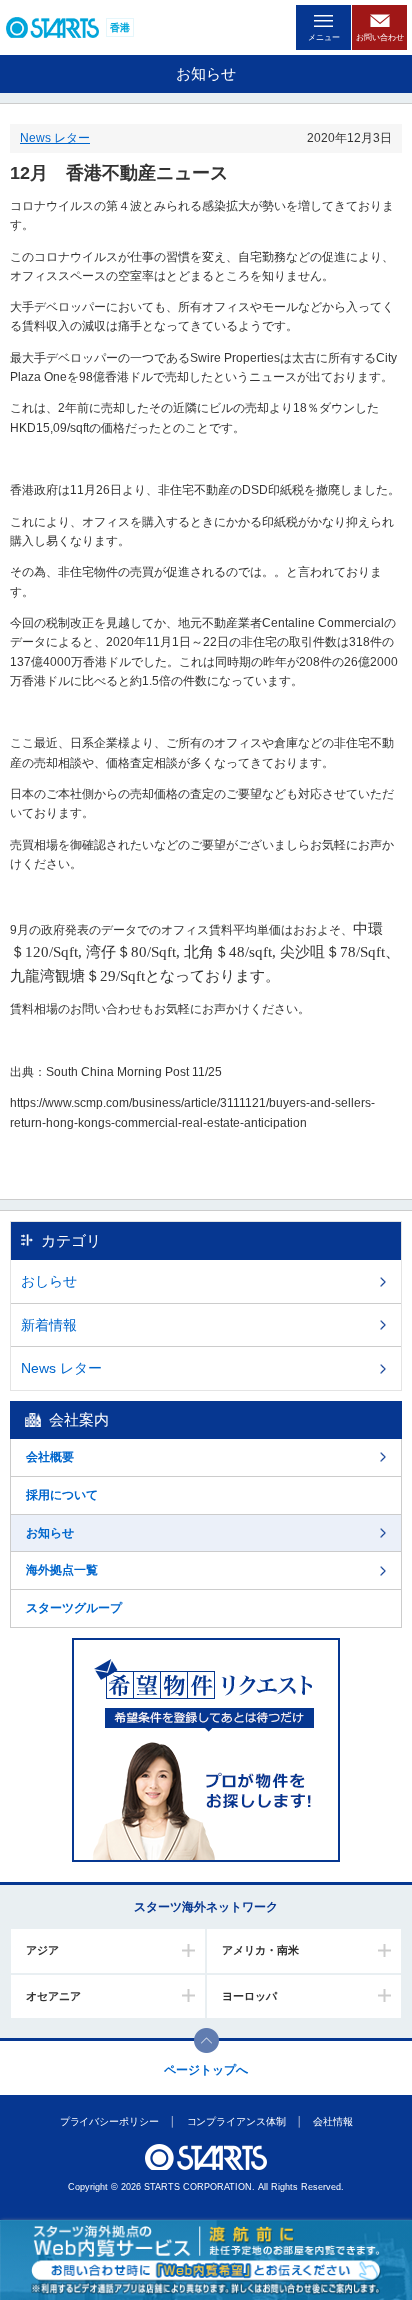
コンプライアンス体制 (235, 2121)
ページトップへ (206, 2070)
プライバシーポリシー (108, 2121)
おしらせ (49, 1281)
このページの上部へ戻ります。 (206, 2040)
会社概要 (50, 1457)
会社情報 (333, 2121)
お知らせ (50, 1533)
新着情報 (49, 1325)
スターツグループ (74, 1608)
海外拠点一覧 (62, 1570)
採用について (62, 1495)
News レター (55, 138)
